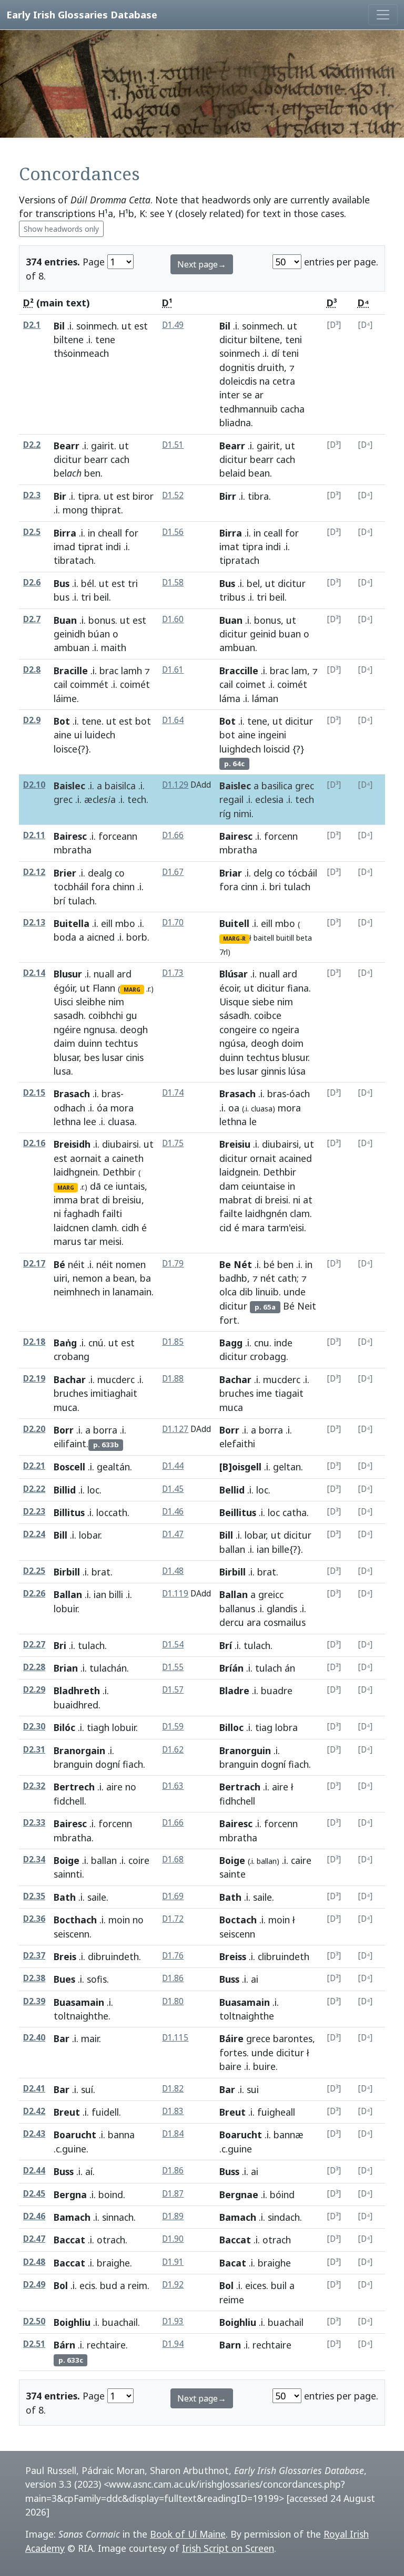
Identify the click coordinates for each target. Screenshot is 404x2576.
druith (271, 367)
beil (101, 597)
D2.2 (32, 445)
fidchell (69, 1801)
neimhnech (77, 1292)
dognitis (237, 367)
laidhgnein (76, 1172)
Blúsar (234, 974)
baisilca (120, 786)
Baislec (69, 786)
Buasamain (79, 2002)
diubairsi (120, 1144)
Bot (62, 721)
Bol (61, 2285)
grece (258, 2038)
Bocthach (75, 1920)
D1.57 (173, 1690)
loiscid (277, 749)
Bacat (233, 2263)
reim (138, 2285)
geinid (263, 634)
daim (64, 1043)
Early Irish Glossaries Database (82, 14)
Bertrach (240, 1787)
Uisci (63, 1002)
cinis (135, 1057)
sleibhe (91, 1002)
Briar (231, 873)
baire (230, 2066)
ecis (87, 2285)
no (131, 1787)
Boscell (69, 1467)
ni (57, 1213)
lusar (113, 1057)
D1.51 (173, 445)
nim (116, 1002)
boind (111, 2194)
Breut (67, 2112)
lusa (62, 1071)
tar (90, 1241)
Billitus (69, 1512)
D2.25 (34, 1571)
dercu (232, 1622)
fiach (133, 1764)
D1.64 (173, 720)
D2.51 (34, 2344)
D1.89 (173, 2216)
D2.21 (34, 1466)
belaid (233, 473)
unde (295, 1292)
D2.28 (34, 1667)
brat (90, 1200)
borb (137, 937)
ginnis (273, 1071)
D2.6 (32, 583)
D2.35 (34, 1896)
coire (139, 1860)
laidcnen (71, 1228)
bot (143, 721)
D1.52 (173, 495)
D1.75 (173, 1143)
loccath (112, 1512)
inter (230, 395)
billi (116, 1594)
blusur (295, 1057)
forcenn (281, 836)
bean (259, 473)
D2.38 (34, 1978)
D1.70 (173, 923)
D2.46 (34, 2216)
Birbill (67, 1572)
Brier (65, 873)
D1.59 (173, 1727)
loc (93, 1490)
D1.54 (173, 1645)
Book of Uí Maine (188, 2534)
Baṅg (65, 1343)
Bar (62, 2038)
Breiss (233, 1956)
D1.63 (173, 1786)
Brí (226, 1645)
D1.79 (173, 1264)
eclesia (269, 799)
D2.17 (34, 1264)
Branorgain (79, 1750)
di (106, 1200)
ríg (225, 813)
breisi (277, 1200)
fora (100, 887)
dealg (100, 873)
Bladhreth (77, 1691)
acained (295, 1158)
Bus (62, 583)
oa (234, 1108)
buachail (120, 2322)
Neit (307, 1306)
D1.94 (173, 2344)
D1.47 (173, 1534)
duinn (90, 1043)
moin (119, 1920)
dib (246, 1292)
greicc (271, 1594)
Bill (60, 1535)
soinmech (97, 326)
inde (283, 1343)
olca (228, 1292)
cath (287, 1278)
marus (67, 1241)
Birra (65, 533)
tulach (81, 901)
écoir (229, 988)
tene (105, 339)
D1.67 (173, 872)
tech (137, 799)
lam (299, 671)
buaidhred (76, 1705)
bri (275, 887)
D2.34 (34, 1859)
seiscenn (72, 1934)
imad (64, 547)
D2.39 (34, 2001)
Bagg (231, 1343)
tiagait (289, 1393)
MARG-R (234, 939)
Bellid (232, 1490)
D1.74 (173, 1093)
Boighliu (72, 2322)
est (141, 326)
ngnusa (99, 1029)
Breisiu (235, 1144)
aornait (86, 1158)
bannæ (289, 2135)
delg (263, 873)
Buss (229, 1979)
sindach (284, 2217)
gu (132, 1015)
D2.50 (34, 2321)
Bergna (70, 2194)
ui (78, 735)
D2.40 (34, 2038)
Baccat (69, 2240)
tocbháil (71, 887)
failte (231, 1213)
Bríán (231, 1668)
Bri (60, 1645)
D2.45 (34, 2194)
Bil (59, 326)
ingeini (272, 735)
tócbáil (302, 873)
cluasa (121, 1121)
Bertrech (74, 1787)
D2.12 (34, 872)
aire (114, 1787)
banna (121, 2135)
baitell (264, 938)
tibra (258, 496)
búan (99, 634)
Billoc (231, 1727)
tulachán (108, 1668)
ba (145, 1278)
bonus (102, 620)
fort (228, 1320)
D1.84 (173, 2134)
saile (97, 1897)
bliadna (235, 423)
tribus (232, 597)
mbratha (73, 850)
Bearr (67, 446)
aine (63, 735)
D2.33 (34, 1823)
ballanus (237, 1609)
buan (290, 634)
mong (75, 510)
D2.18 (34, 1342)
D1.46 (173, 1512)
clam (300, 1213)
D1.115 (175, 2038)
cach (120, 459)
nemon (88, 1278)
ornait (263, 1158)
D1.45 (173, 1489)
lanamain (132, 1292)
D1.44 (173, 1466)
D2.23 (34, 1512)
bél (88, 583)
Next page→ (202, 264)
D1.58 (173, 583)
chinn (124, 887)
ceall (273, 533)
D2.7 (32, 619)
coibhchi (106, 1015)
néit (76, 1264)
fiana (298, 988)
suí (87, 2089)
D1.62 (173, 1750)
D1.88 (173, 1379)
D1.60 (173, 619)
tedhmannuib (249, 409)
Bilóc (64, 1727)
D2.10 (34, 785)
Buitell (234, 923)
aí (89, 2171)
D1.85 (173, 1342)
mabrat (236, 1200)
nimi (243, 813)
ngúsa (233, 1043)
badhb (233, 1278)
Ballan (68, 1594)
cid (225, 1228)
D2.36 (34, 1919)
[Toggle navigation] (383, 15)
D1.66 (173, 835)
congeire (238, 1029)
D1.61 (173, 670)
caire (301, 1860)
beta (304, 938)
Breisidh (72, 1144)
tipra (88, 496)
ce (108, 1186)
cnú (96, 1343)
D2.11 (34, 835)
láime (65, 698)
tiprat (90, 547)
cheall (110, 533)
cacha (292, 409)
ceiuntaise (263, 1186)
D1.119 (175, 1594)
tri (133, 583)
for (132, 533)
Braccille (239, 671)
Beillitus (238, 1512)
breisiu (127, 1200)
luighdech (240, 749)
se (247, 395)
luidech (100, 735)
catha (295, 1512)
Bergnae (239, 2194)
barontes (293, 2038)
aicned (101, 937)
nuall (104, 974)
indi (113, 547)
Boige (67, 1860)
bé (269, 1264)
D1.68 (173, 1859)
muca (65, 1407)
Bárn (64, 2345)
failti (112, 1213)
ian (263, 1549)
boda (65, 937)
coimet (251, 684)
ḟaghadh (82, 1213)
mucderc (116, 1379)
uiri (60, 1278)
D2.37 (34, 1956)
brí (59, 901)
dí (275, 353)
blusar (66, 1057)
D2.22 (34, 1489)
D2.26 (34, 1594)
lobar (89, 1535)
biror (143, 496)
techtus (121, 1043)
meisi (110, 1241)
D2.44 (34, 2171)
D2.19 (34, 1379)
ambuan (72, 647)
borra (105, 1430)
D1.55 (173, 1667)
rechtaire (106, 2345)
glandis (282, 1609)
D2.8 (32, 670)
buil (279, 2285)
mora (122, 1108)
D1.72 (173, 1919)
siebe (263, 1002)
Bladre (234, 1691)
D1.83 (173, 2111)
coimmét (89, 684)
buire (264, 2066)
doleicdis (238, 381)
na (265, 381)
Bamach (72, 2217)
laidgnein (239, 1172)
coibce (268, 1015)
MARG (132, 990)
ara (254, 1622)
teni (294, 339)
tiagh (98, 1727)
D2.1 (32, 325)
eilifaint (70, 1444)
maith (114, 647)
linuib (267, 1292)
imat (229, 547)
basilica (277, 786)
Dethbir (119, 1172)
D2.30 (34, 1727)
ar (259, 395)
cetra (284, 381)
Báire (231, 2038)
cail (60, 684)
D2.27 (34, 1645)
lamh (132, 671)
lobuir (65, 1609)
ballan (232, 1549)
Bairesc (70, 836)
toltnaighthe (81, 2016)
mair (90, 2038)
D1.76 (173, 1956)
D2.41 (34, 2089)
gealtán (113, 1467)
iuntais (130, 1186)
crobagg (268, 1356)
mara (253, 1228)
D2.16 (34, 1143)
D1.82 (173, 2089)
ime (264, 1393)
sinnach (118, 2217)
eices (256, 2285)
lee (90, 1121)
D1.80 (173, 2001)
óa (102, 1108)
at (308, 1200)
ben (92, 473)
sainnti (68, 1874)
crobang (72, 1356)
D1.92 (173, 2285)
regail (231, 799)
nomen (131, 1264)
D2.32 (34, 1786)
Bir (60, 496)
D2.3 (32, 495)
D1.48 (173, 1571)
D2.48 (34, 2262)
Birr (228, 496)
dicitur (233, 339)
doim (292, 1043)
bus (62, 597)
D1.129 (175, 785)
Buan (65, 620)
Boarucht (75, 2135)
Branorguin (245, 1750)
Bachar (70, 1379)
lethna (67, 1121)
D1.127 (175, 1429)
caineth (128, 1158)
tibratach (74, 560)
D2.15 (34, 1093)
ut (127, 326)
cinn (249, 887)
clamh (104, 1228)
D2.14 (34, 973)
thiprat (106, 510)
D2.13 (34, 923)
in (92, 533)
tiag (264, 1727)
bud (109, 2285)
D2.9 (32, 720)
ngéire (67, 1029)
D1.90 (173, 2239)
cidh (130, 1228)
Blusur (68, 974)
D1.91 (173, 2262)
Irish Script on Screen (228, 2548)
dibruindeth (113, 1956)
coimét (135, 684)
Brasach (72, 1094)
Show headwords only (61, 229)
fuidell (105, 2112)
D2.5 (32, 532)
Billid (65, 1490)
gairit (103, 446)
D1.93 (173, 2321)
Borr (64, 1430)
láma (230, 698)
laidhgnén (266, 1213)
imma (66, 1200)
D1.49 (173, 325)
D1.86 (173, 1978)
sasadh (69, 1015)
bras (111, 1094)
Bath (65, 1897)
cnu (262, 1343)
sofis (97, 1979)
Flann (104, 988)
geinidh (69, 634)
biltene (69, 339)
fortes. (234, 2053)
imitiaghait (114, 1393)
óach (300, 1094)
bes (92, 1057)
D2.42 (34, 2111)
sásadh (234, 1015)
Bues (64, 1979)
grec (63, 799)
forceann (118, 836)
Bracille (71, 671)
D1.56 (173, 532)
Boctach (238, 1920)
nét (268, 1278)
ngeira (286, 1029)
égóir (64, 988)
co (120, 873)
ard (124, 974)
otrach (111, 2240)
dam (229, 1186)
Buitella (72, 923)
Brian (66, 1668)
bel (253, 583)
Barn (230, 2345)
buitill (285, 938)
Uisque (234, 1002)
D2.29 (34, 1690)
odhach (69, 1108)
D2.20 (34, 1429)
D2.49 (34, 2285)
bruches (71, 1393)
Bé (59, 1264)
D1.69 (173, 1896)
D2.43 (34, 2134)
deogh (134, 1029)
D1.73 (173, 973)
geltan (287, 1467)
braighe (113, 2263)
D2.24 (34, 1534)
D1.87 (173, 2194)
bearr (96, 459)
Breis (65, 1956)
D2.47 (34, 2239)
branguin (73, 1764)
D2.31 (34, 1750)
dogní (108, 1764)
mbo (125, 923)
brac (109, 671)
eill (107, 923)
